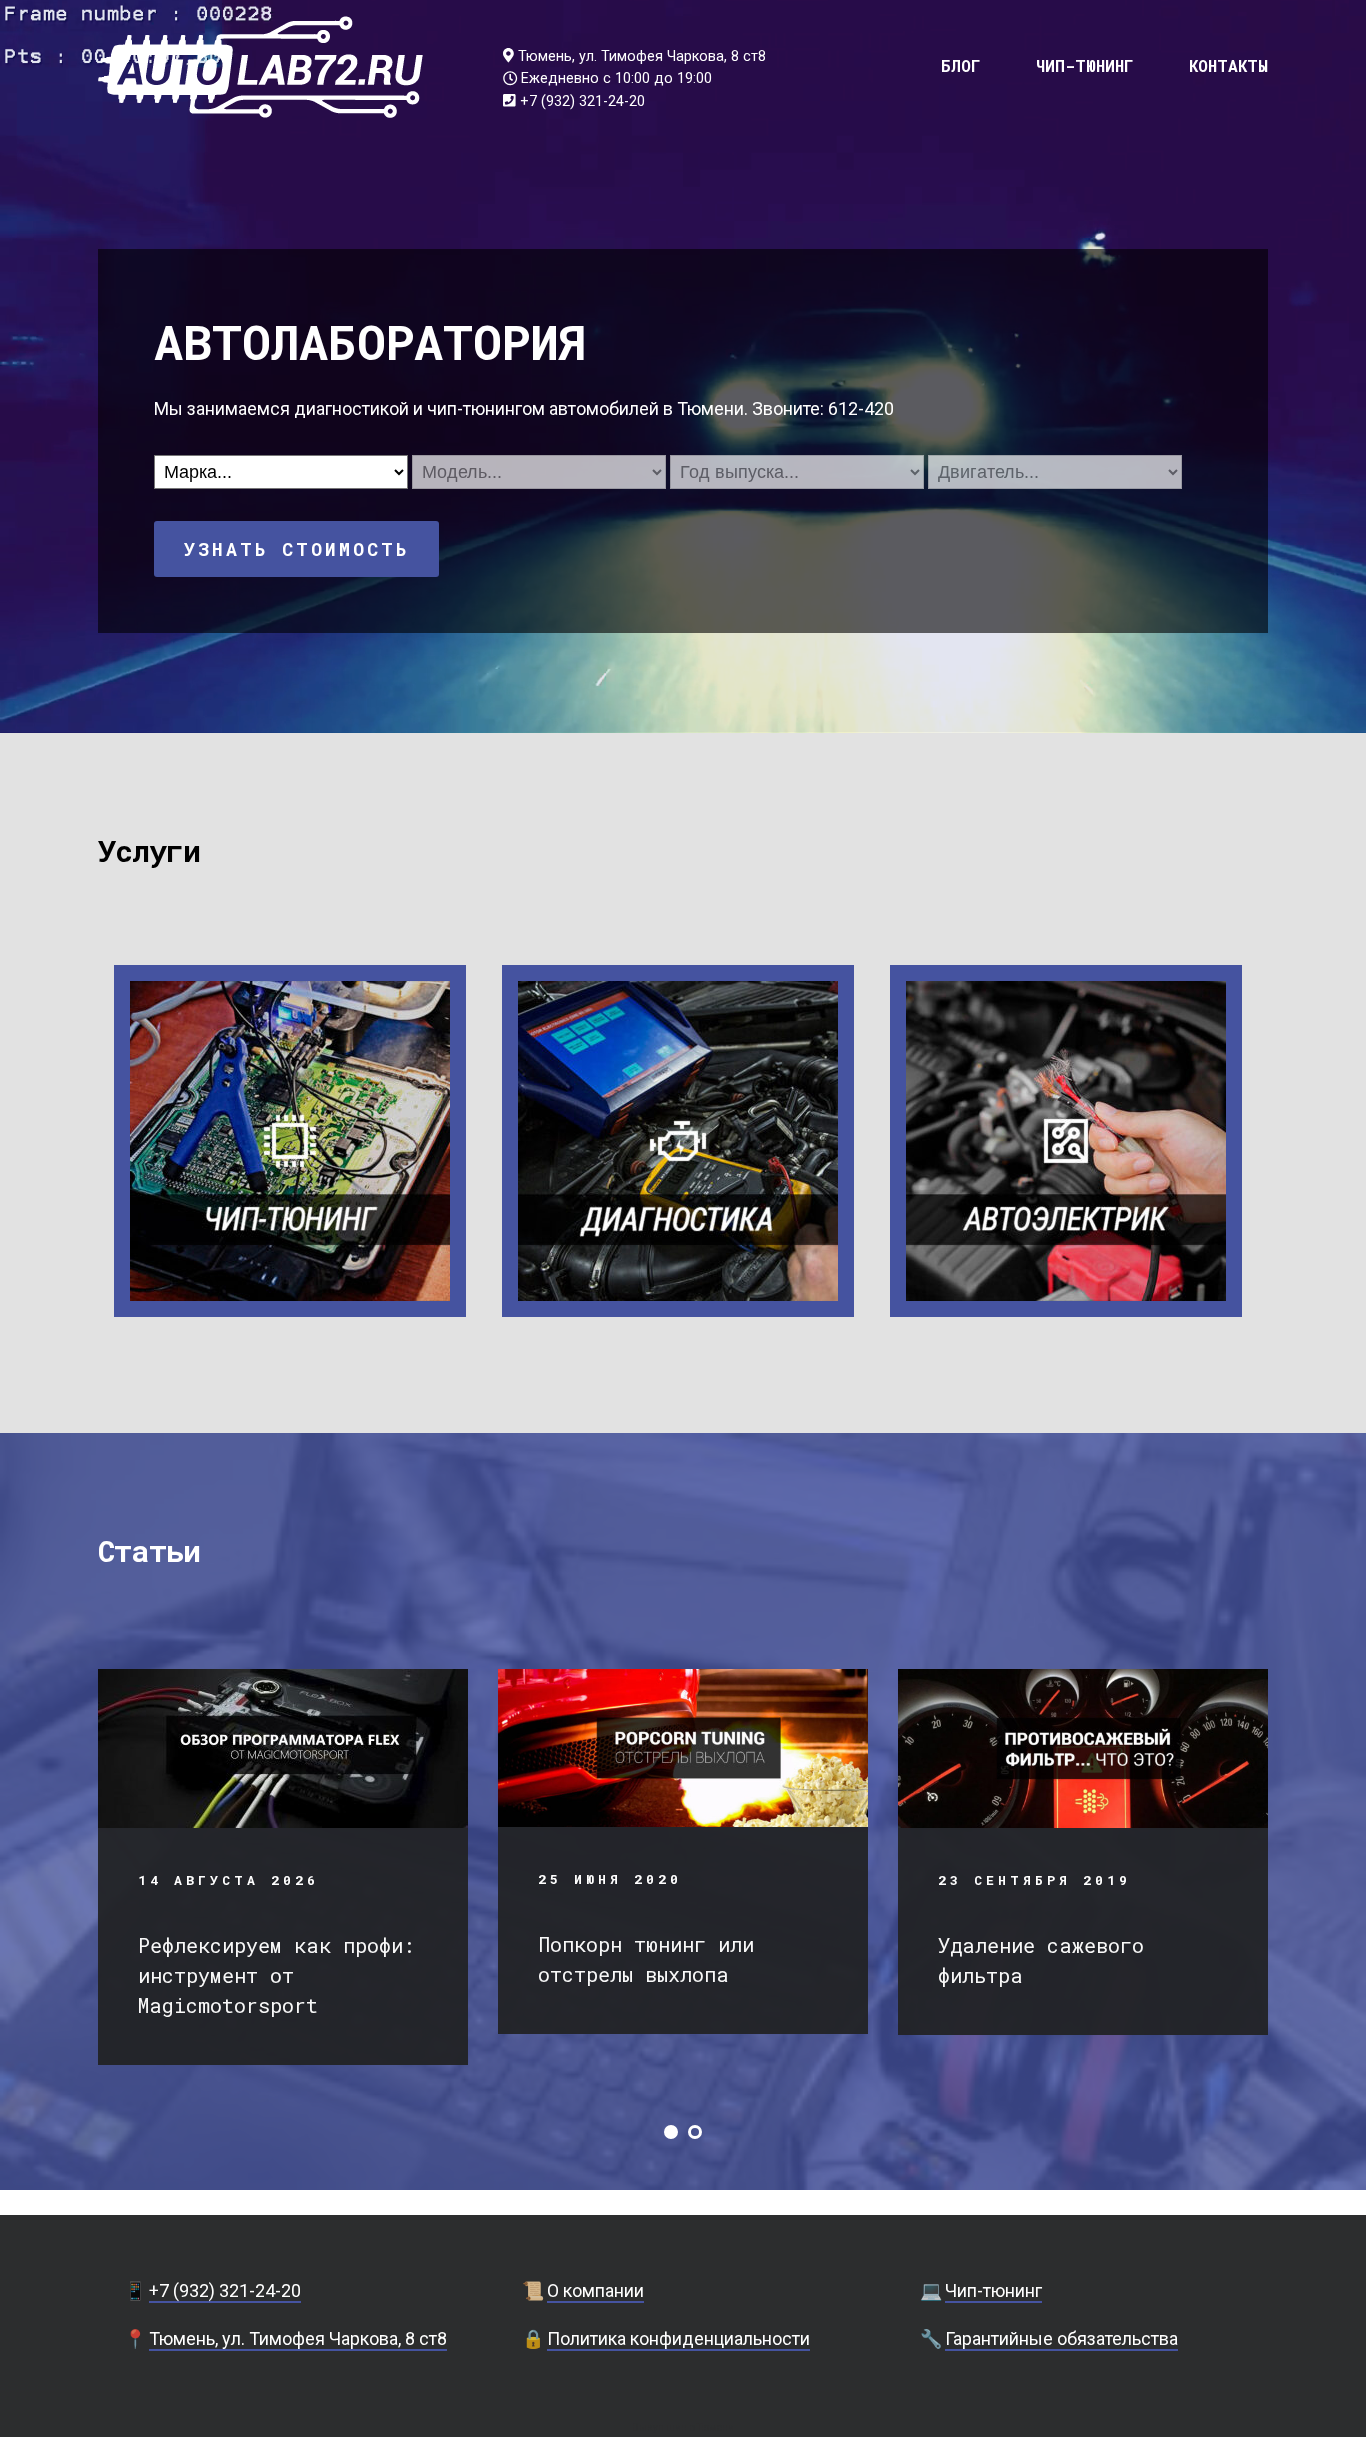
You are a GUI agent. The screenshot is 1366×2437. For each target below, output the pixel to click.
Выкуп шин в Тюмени (683, 2427)
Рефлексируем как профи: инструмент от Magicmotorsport (276, 1975)
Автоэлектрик (1066, 1139)
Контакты (1228, 65)
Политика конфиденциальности (678, 2338)
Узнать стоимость (296, 549)
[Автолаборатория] (260, 67)
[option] (283, 1867)
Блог (961, 65)
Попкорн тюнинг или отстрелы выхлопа (646, 1959)
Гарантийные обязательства (1061, 2338)
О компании (595, 2290)
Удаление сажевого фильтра (1041, 1960)
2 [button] (695, 2132)
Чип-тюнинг (1085, 65)
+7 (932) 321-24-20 (582, 101)
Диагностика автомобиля (678, 1139)
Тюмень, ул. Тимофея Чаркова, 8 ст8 (642, 56)
